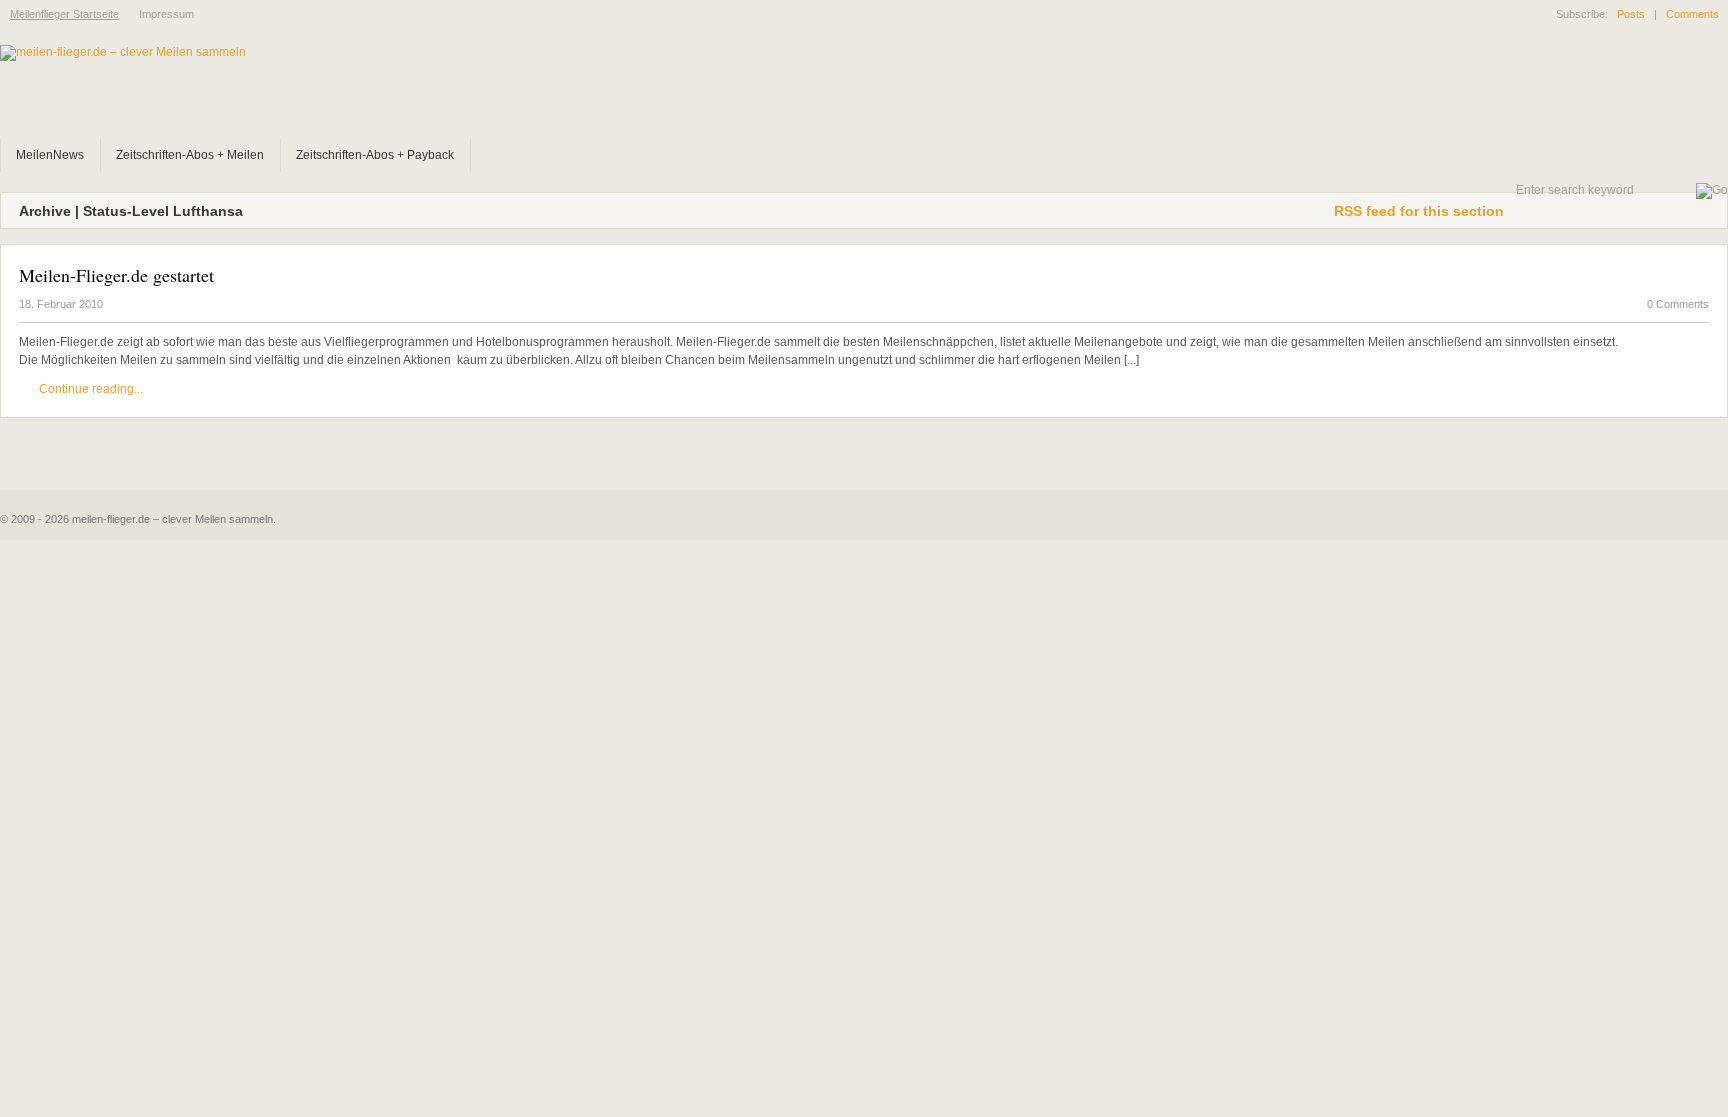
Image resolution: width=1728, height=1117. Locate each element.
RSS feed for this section (1419, 211)
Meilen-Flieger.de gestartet (116, 275)
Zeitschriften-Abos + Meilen (190, 155)
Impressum (166, 14)
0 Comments (1678, 304)
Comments (1692, 14)
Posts (1631, 14)
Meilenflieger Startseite (64, 14)
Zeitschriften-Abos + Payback (375, 155)
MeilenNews (50, 155)
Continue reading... (91, 389)
